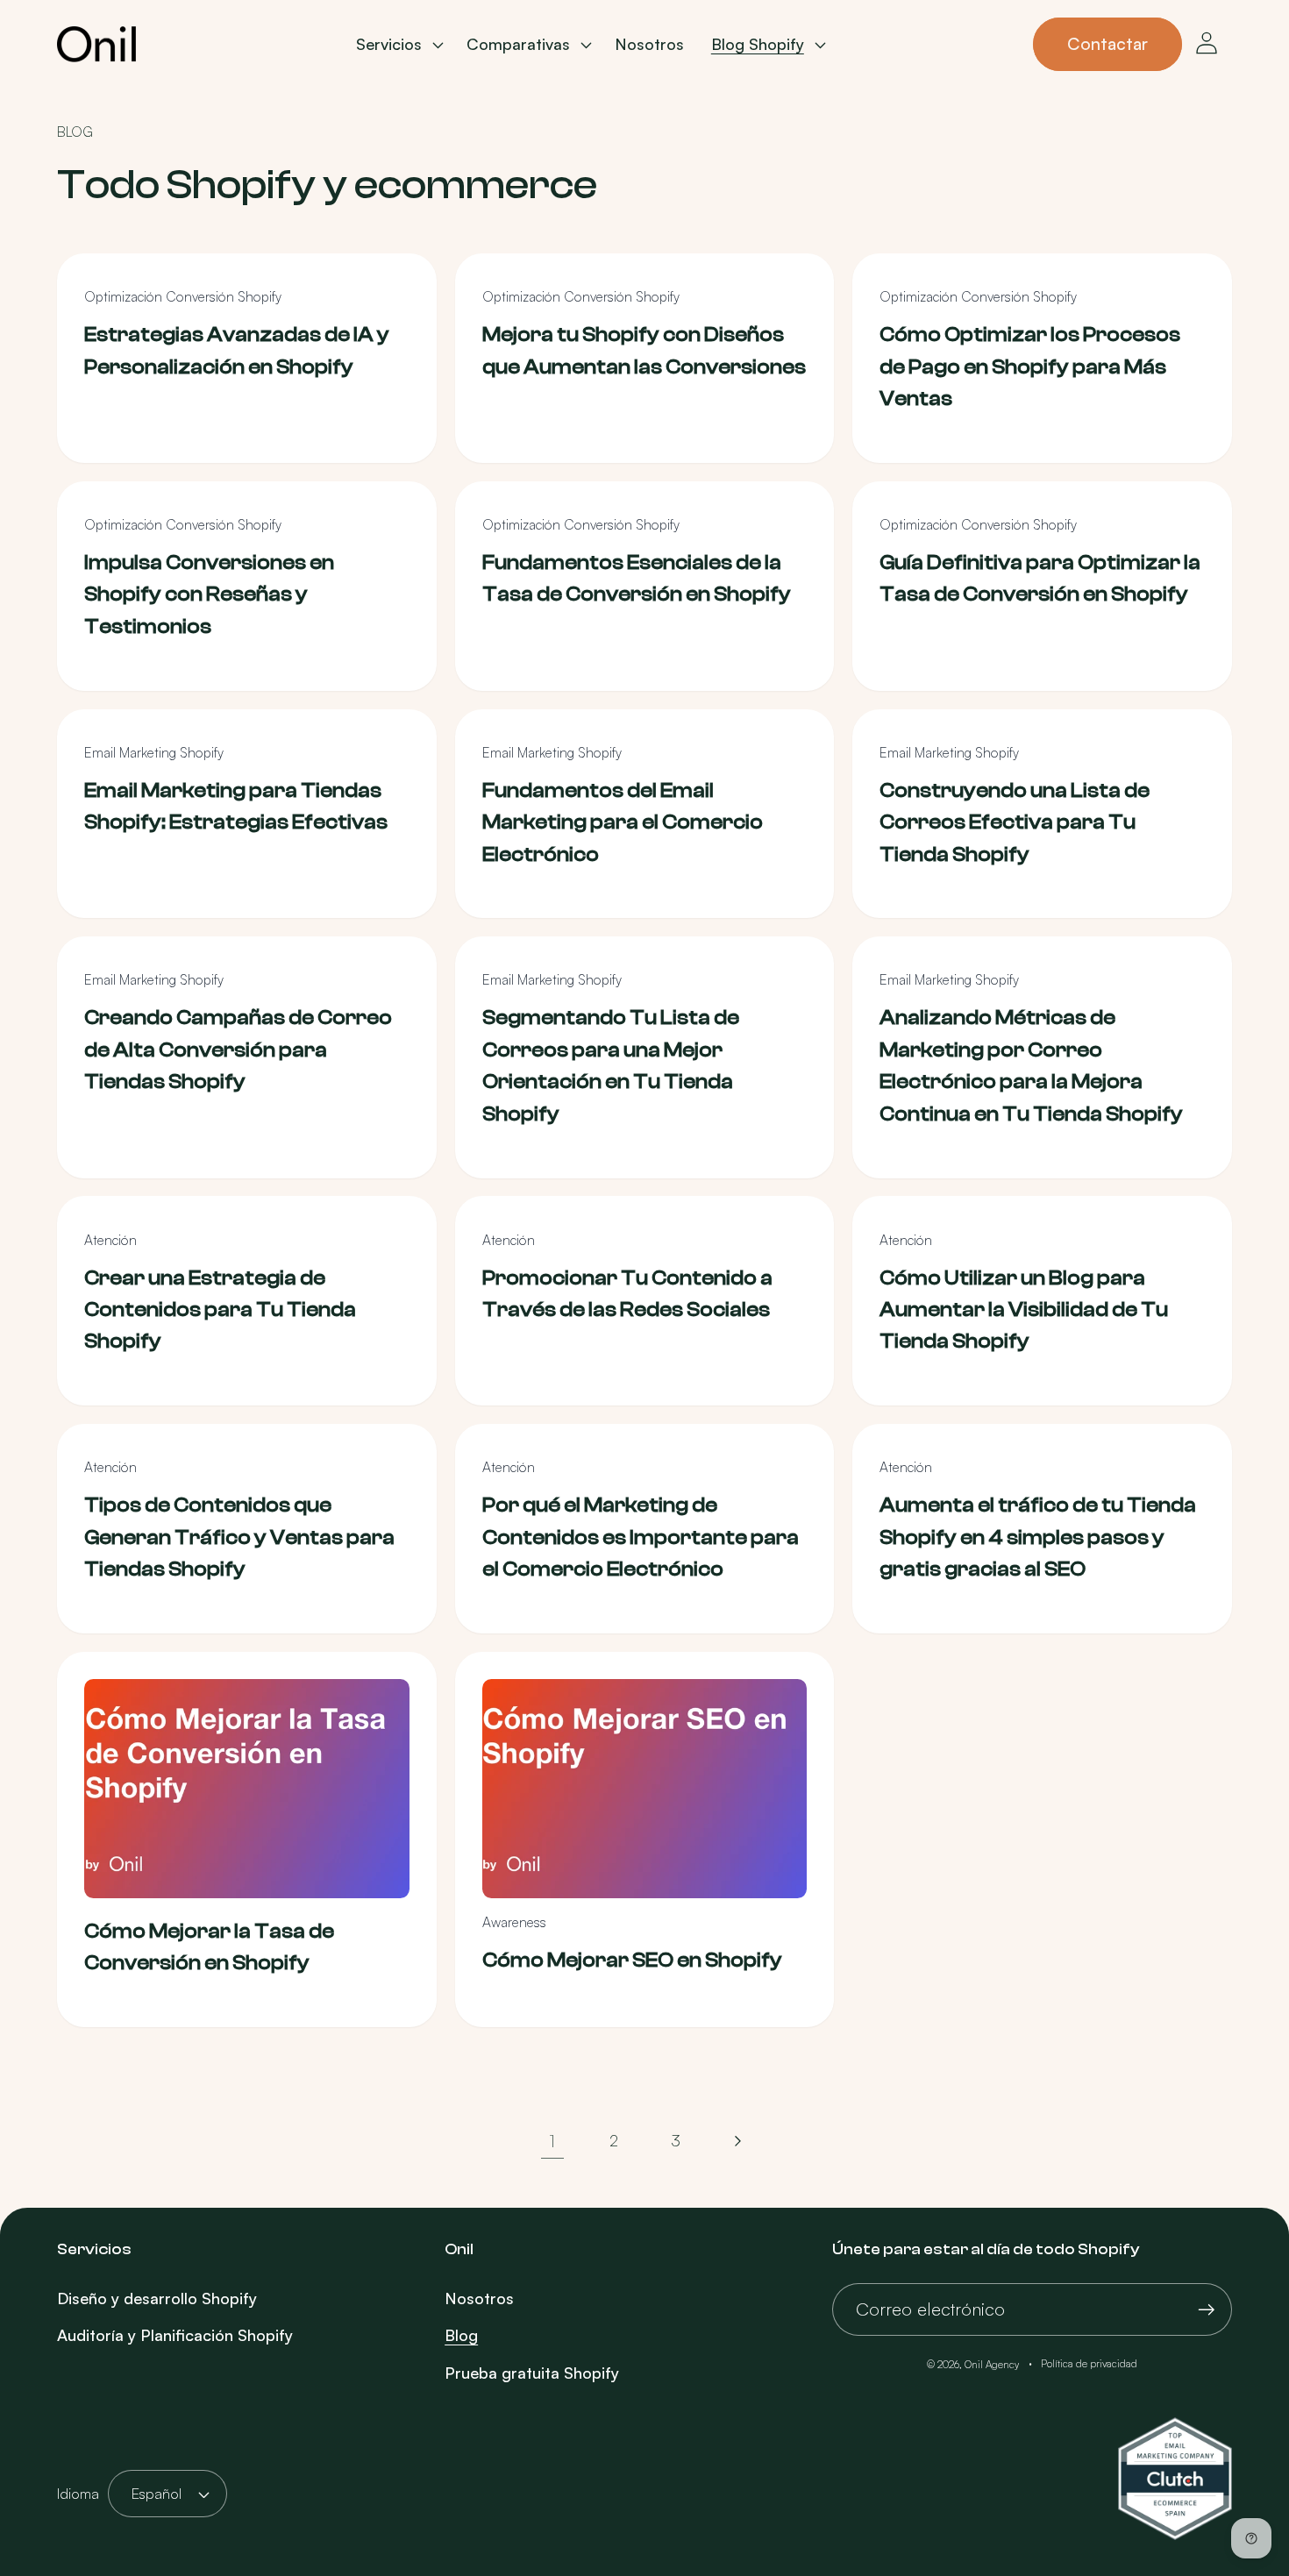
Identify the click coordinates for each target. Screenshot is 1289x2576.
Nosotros (479, 2298)
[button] (398, 45)
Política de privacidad (1089, 2363)
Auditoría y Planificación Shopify (175, 2335)
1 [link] (552, 2140)
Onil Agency (992, 2364)
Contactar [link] (1107, 43)
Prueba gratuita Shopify (532, 2373)
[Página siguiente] (737, 2141)
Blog (461, 2335)
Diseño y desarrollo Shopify (157, 2298)
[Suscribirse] (1206, 2310)
